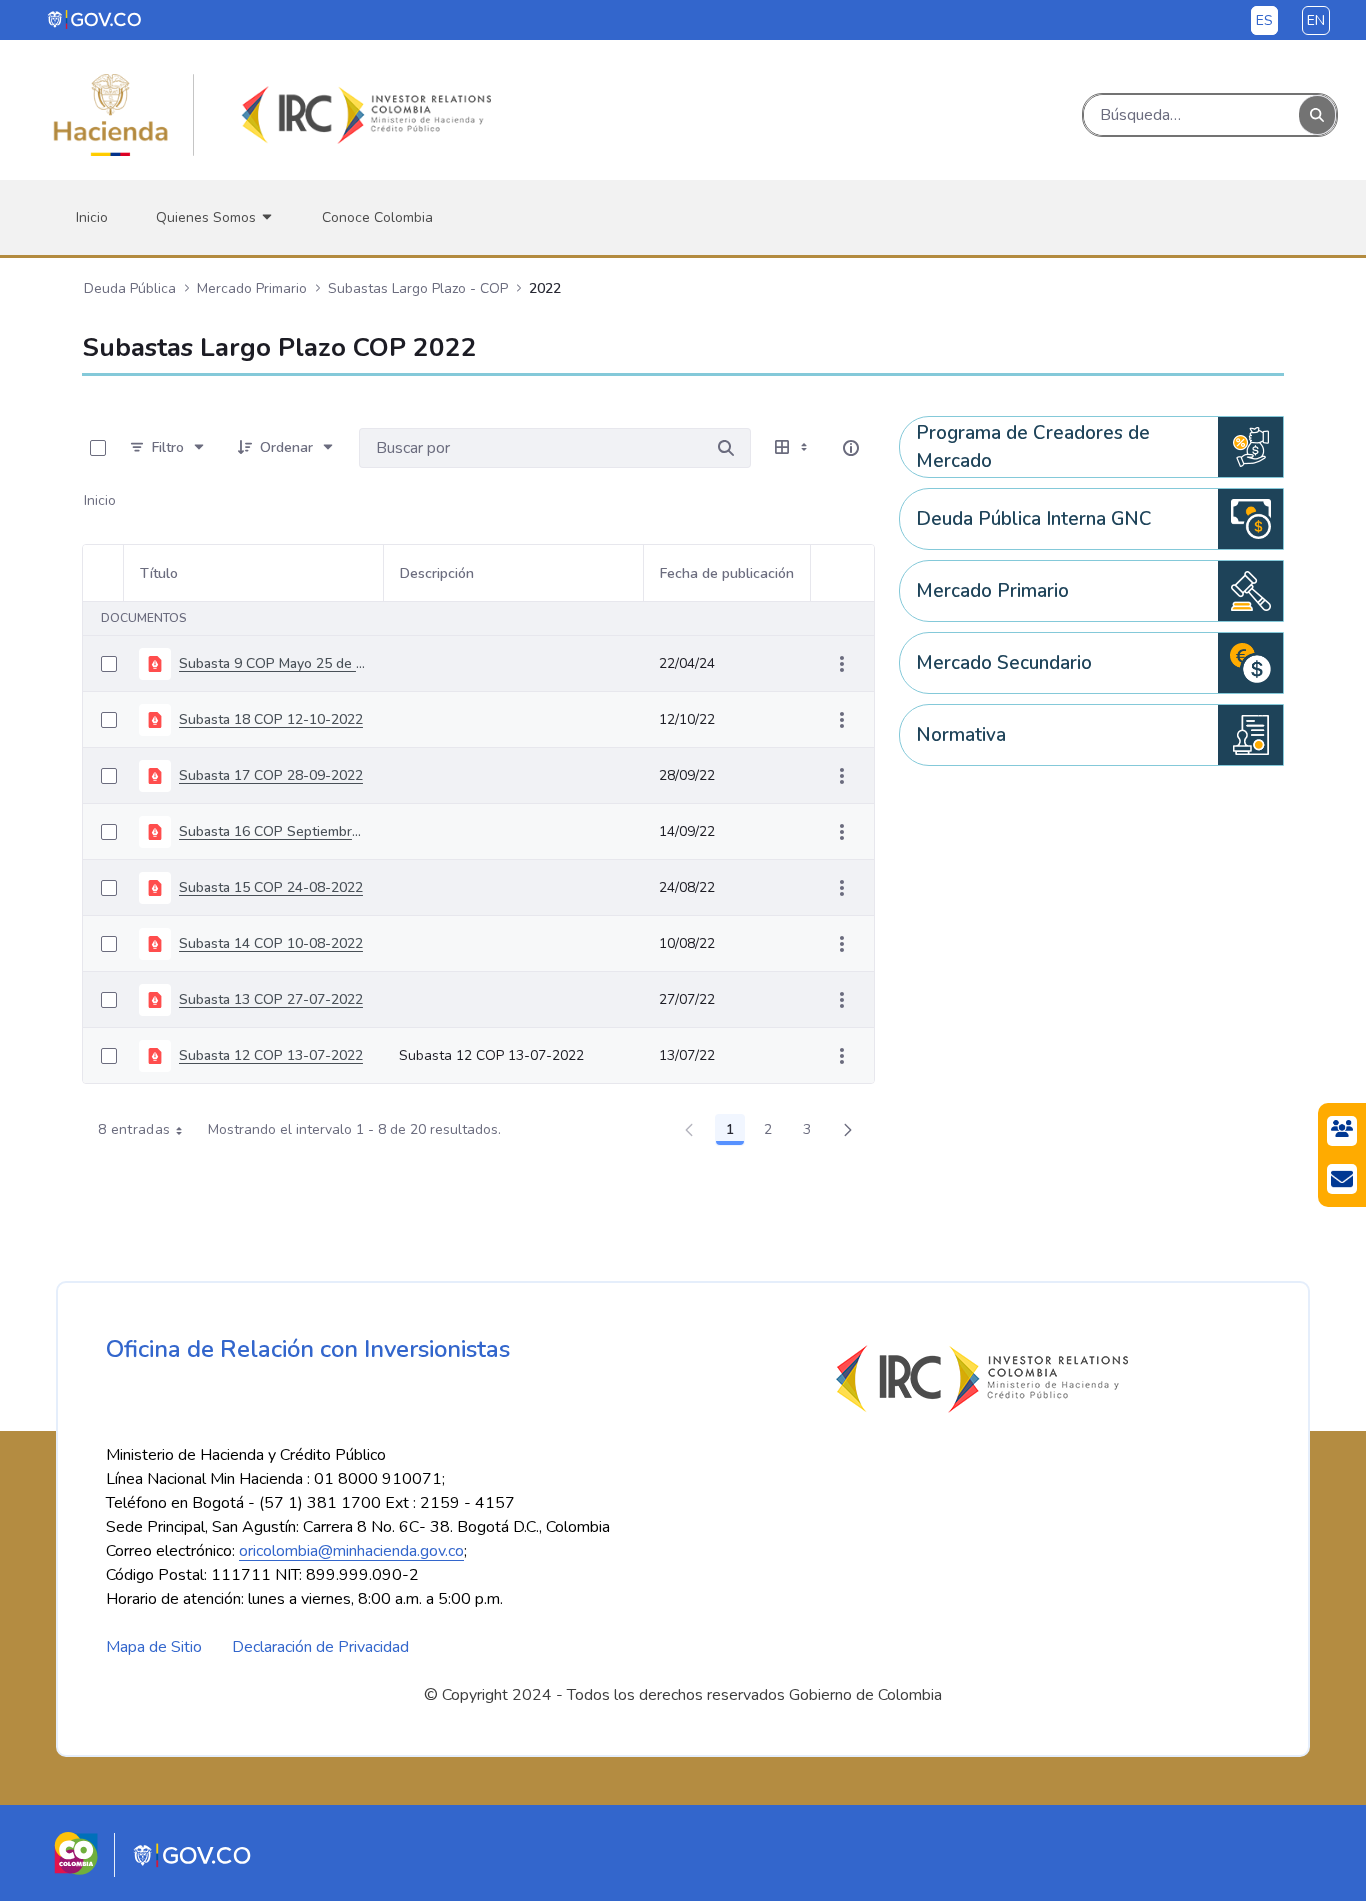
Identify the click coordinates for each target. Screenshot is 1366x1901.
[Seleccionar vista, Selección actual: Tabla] (793, 448)
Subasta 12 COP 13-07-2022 (271, 1055)
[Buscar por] (726, 448)
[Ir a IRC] (363, 115)
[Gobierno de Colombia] (95, 19)
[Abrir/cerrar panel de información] (851, 448)
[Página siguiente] (848, 1130)
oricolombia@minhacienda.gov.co (351, 1551)
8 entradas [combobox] (134, 1129)
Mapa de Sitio (154, 1647)
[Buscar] (1317, 115)
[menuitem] (92, 217)
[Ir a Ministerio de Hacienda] (111, 115)
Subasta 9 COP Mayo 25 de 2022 (273, 663)
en (1316, 20)
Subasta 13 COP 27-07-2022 (271, 999)
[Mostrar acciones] (842, 664)
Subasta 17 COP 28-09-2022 (271, 775)
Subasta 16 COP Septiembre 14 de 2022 (273, 831)
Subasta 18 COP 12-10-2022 (271, 719)
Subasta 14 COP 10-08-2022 (271, 943)
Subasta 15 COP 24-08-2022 (271, 887)
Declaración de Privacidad (320, 1647)
